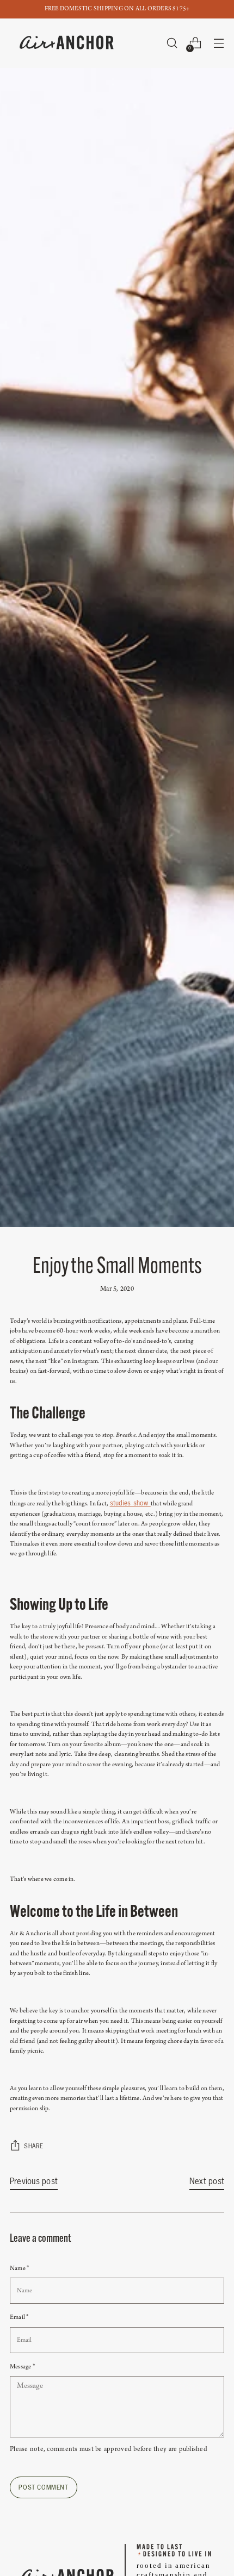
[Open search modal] (172, 43)
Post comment (43, 2487)
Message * (22, 2367)
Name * (19, 2268)
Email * (19, 2317)
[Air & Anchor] (67, 43)
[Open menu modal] (218, 43)
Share (34, 2146)
